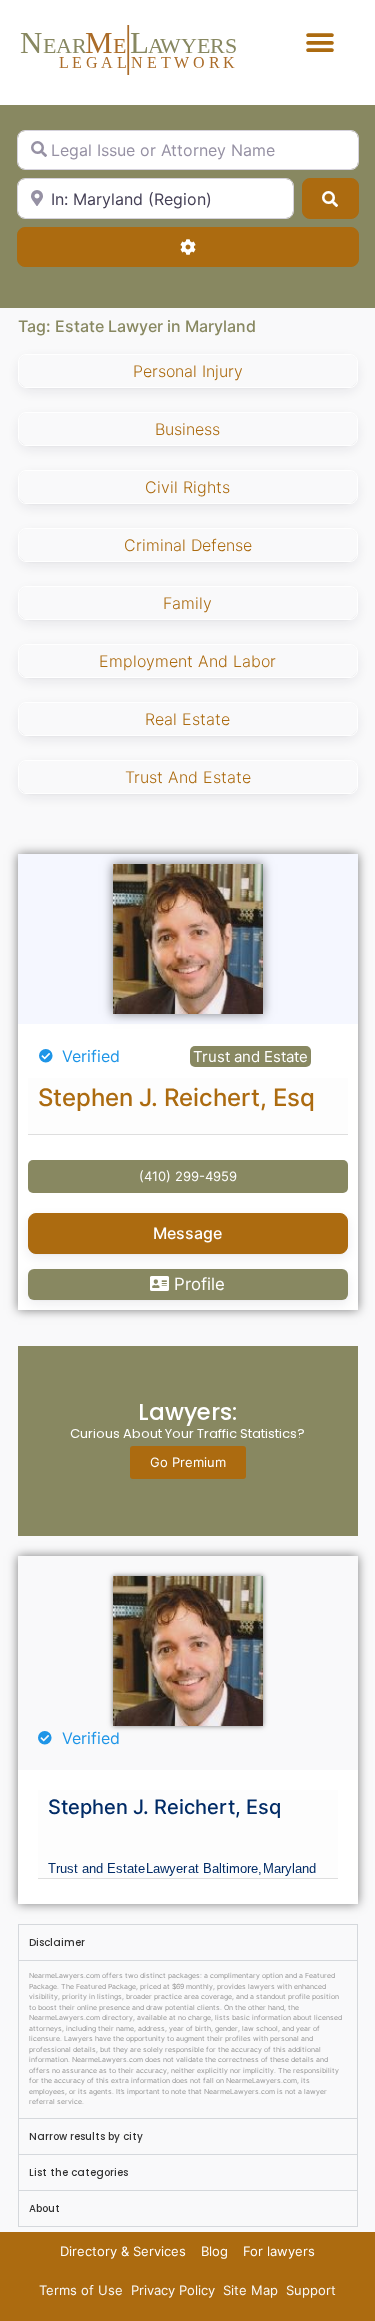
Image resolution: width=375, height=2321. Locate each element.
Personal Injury (188, 371)
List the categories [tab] (78, 2172)
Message (187, 1233)
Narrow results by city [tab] (86, 2136)
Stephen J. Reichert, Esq (176, 1097)
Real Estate (187, 719)
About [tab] (44, 2208)
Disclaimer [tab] (57, 1942)
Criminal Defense (188, 545)
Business (187, 429)
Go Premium (188, 1462)
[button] (319, 42)
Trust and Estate (188, 777)
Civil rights (187, 487)
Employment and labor (187, 661)
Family (187, 603)
